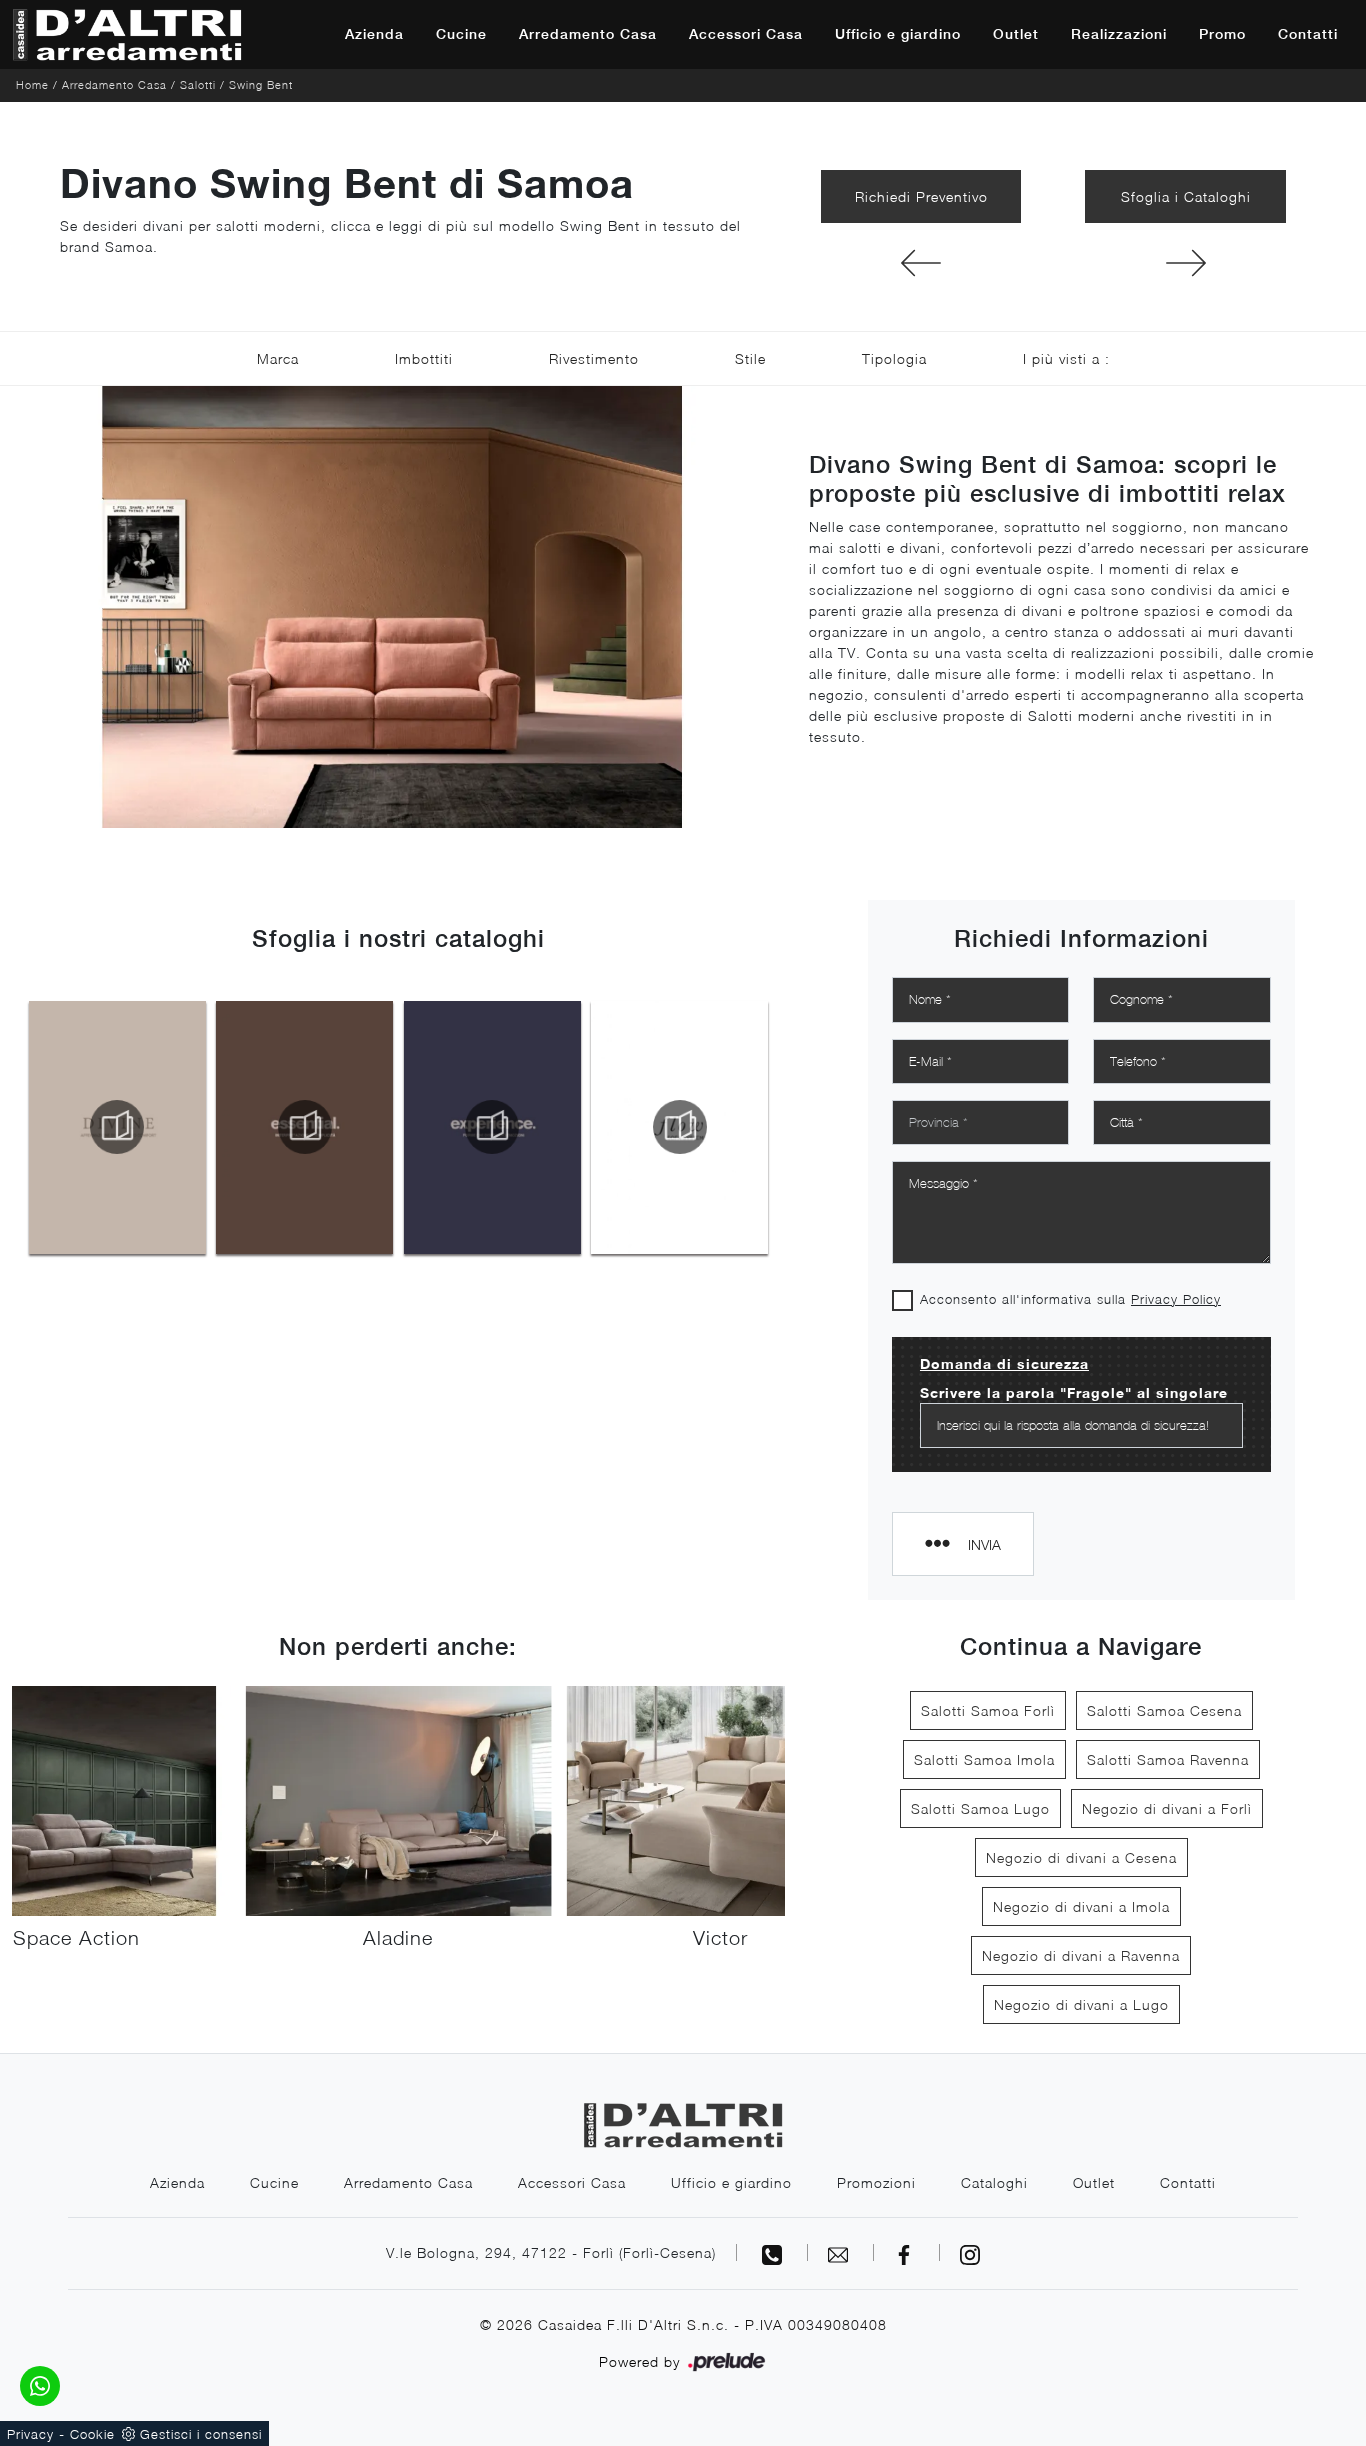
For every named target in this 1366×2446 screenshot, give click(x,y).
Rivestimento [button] (594, 358)
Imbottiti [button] (424, 358)
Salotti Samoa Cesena (1164, 1710)
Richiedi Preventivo (921, 196)
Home (32, 84)
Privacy (30, 2434)
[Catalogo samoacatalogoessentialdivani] (305, 1127)
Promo (1222, 34)
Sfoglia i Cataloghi (1186, 196)
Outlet (1016, 34)
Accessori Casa (746, 34)
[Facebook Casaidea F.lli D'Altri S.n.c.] (907, 2252)
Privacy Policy (1176, 1299)
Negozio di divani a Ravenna (1081, 1955)
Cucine (461, 34)
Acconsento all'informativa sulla (1070, 1299)
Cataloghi (994, 2182)
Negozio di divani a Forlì (1167, 1808)
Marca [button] (278, 358)
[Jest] (1185, 263)
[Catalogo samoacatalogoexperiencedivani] (492, 1127)
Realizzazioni (1119, 34)
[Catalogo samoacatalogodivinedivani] (117, 1127)
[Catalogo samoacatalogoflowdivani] (680, 1127)
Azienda (374, 34)
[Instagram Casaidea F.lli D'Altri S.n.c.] (970, 2252)
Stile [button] (750, 358)
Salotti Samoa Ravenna (1168, 1759)
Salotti (198, 84)
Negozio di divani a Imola (1081, 1906)
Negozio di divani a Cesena (1081, 1857)
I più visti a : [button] (1066, 358)
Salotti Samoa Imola (984, 1759)
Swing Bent (261, 84)
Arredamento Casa (588, 34)
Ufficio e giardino (898, 34)
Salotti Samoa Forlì (988, 1710)
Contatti (1308, 34)
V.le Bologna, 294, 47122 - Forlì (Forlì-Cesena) (551, 2252)
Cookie (92, 2434)
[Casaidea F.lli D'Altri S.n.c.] (127, 34)
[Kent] (921, 263)
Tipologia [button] (894, 358)
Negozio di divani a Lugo (1081, 2004)
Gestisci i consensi (201, 2434)
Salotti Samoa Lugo (980, 1808)
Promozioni (876, 2182)
